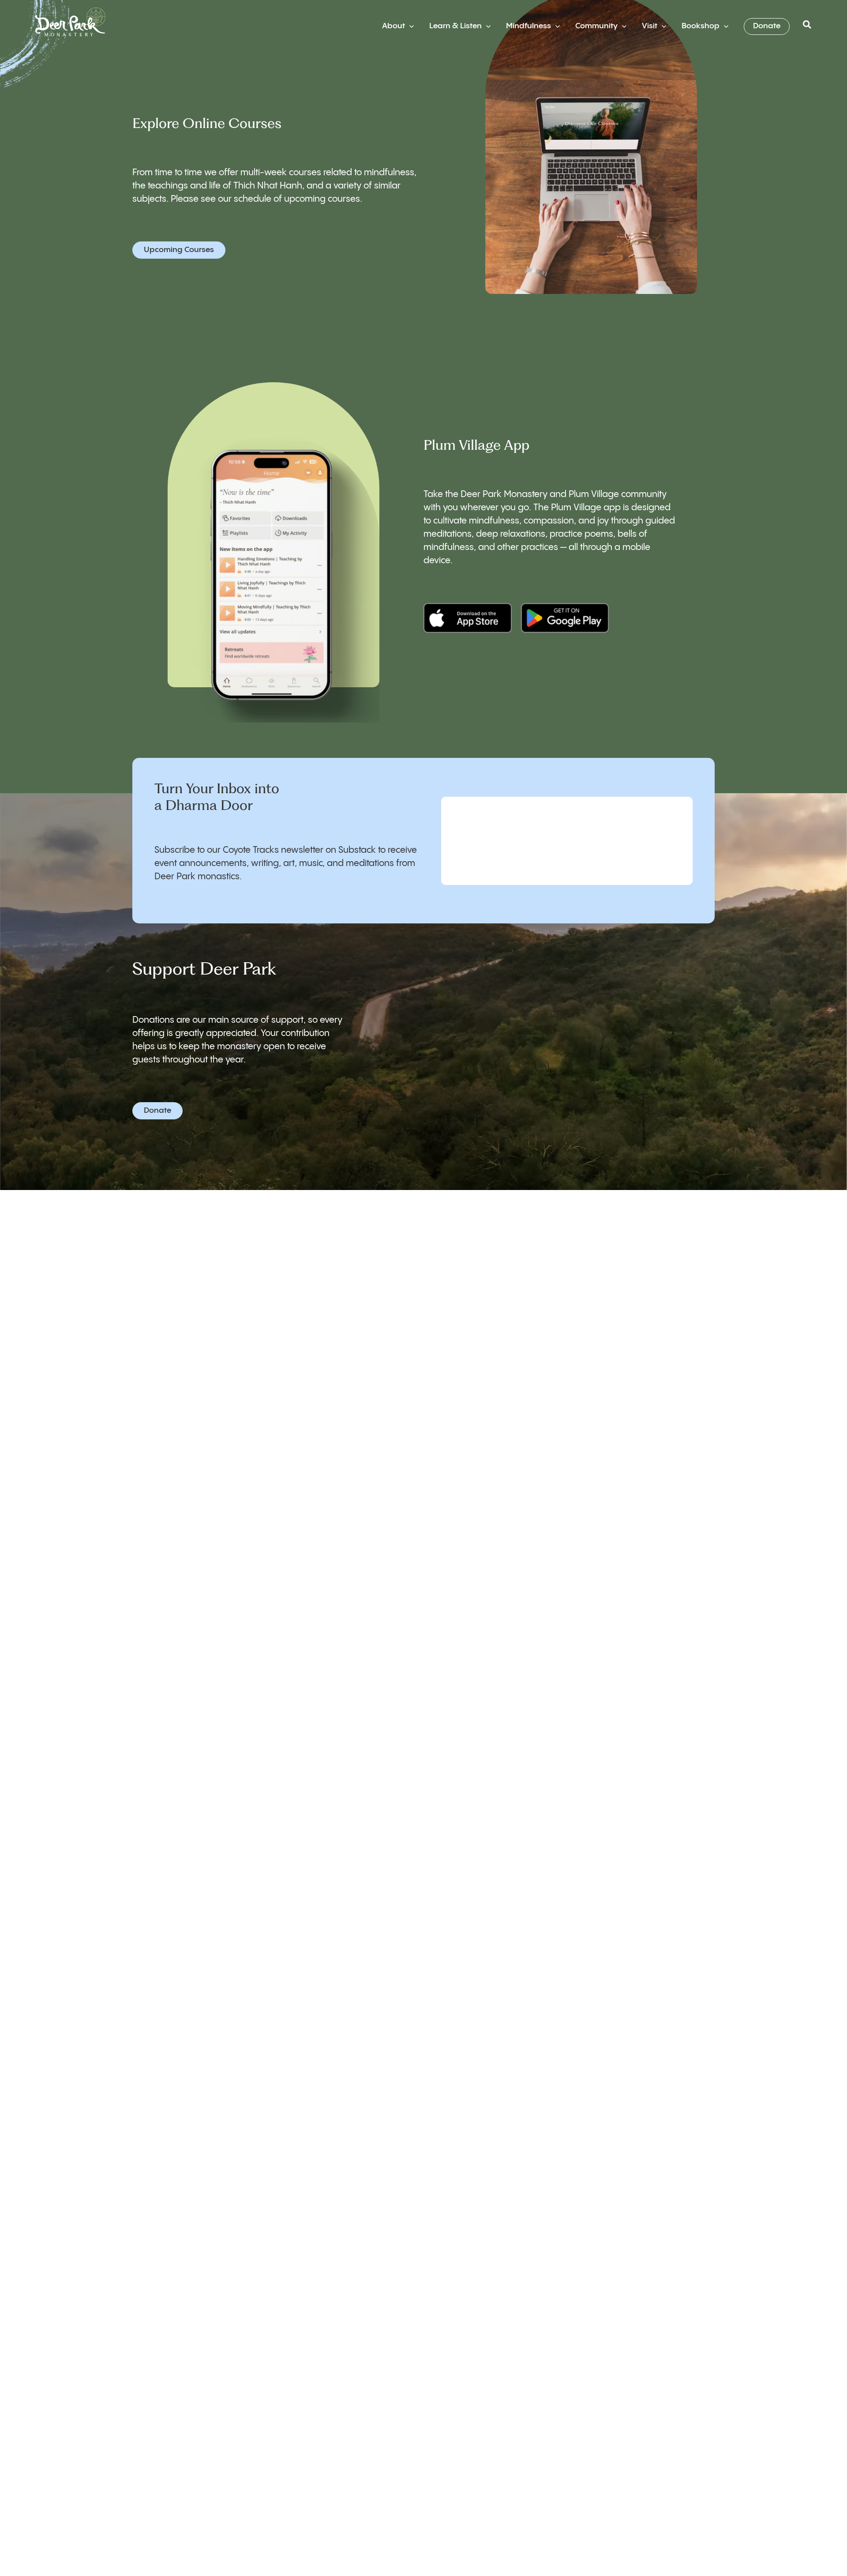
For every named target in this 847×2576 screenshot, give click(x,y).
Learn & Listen (455, 26)
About (394, 26)
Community (596, 26)
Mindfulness (528, 26)
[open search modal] (807, 27)
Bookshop (701, 26)
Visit (650, 26)
